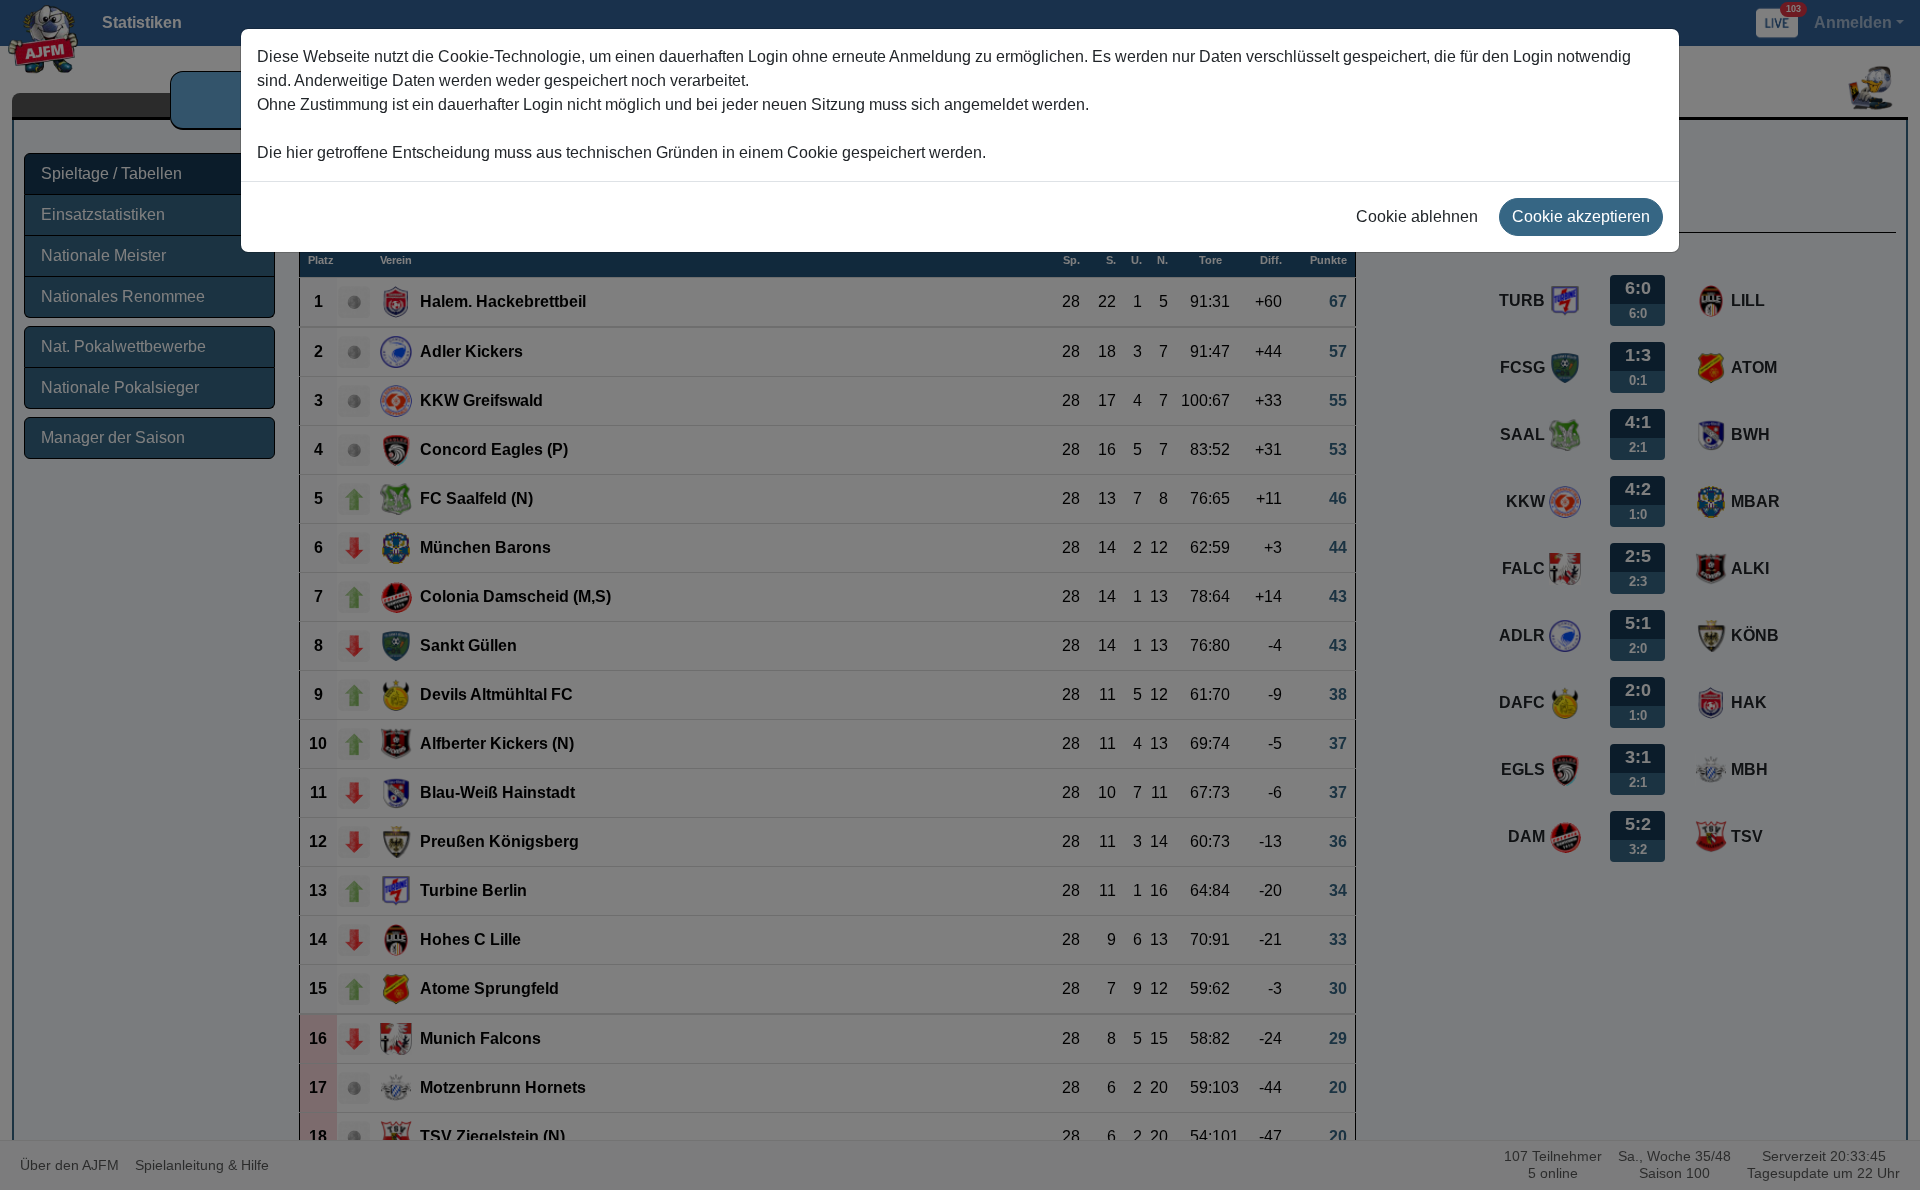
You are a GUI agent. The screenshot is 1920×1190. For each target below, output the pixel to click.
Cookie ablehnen (1417, 216)
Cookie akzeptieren (1581, 216)
